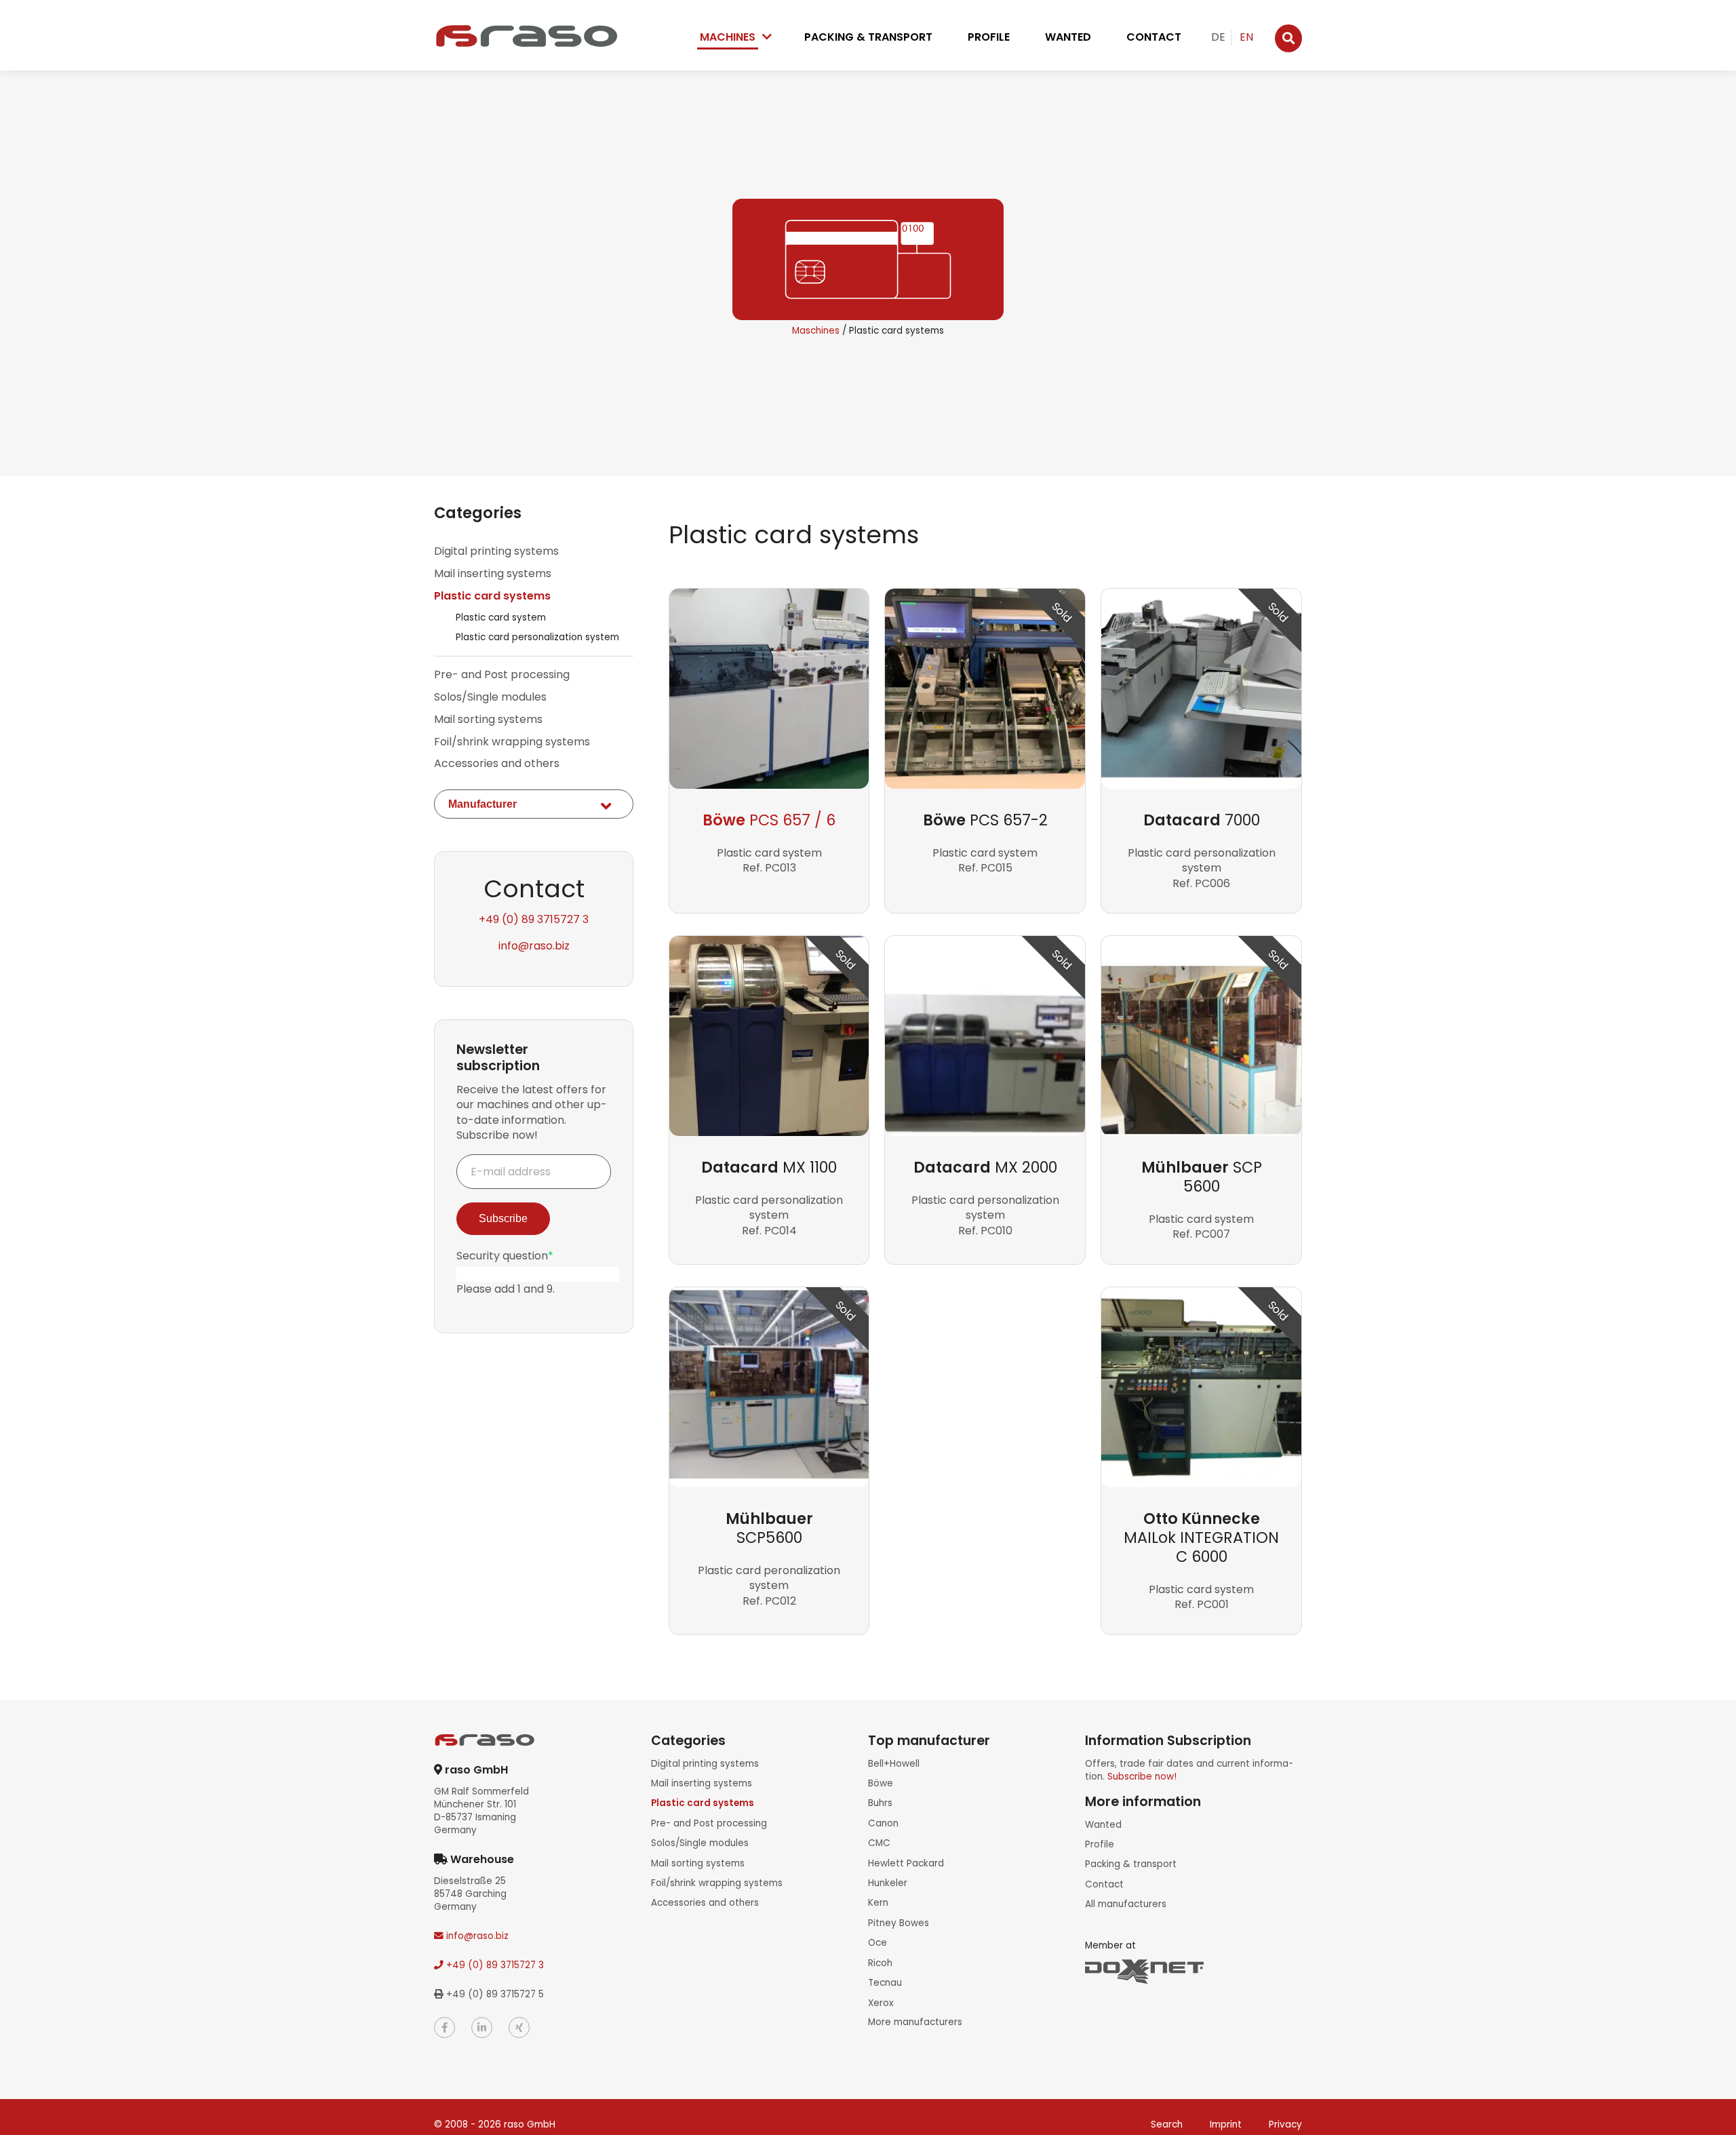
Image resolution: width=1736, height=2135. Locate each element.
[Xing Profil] (519, 2028)
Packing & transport (868, 37)
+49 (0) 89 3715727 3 (534, 919)
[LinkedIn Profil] (482, 2028)
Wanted (1068, 37)
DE (1218, 37)
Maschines (816, 331)
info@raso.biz (534, 946)
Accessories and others (497, 764)
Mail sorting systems (488, 720)
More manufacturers (915, 2022)
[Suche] (1288, 38)
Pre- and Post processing (502, 675)
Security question (505, 1256)
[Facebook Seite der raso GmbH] (445, 2028)
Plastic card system (501, 618)
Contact (1154, 37)
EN (1246, 37)
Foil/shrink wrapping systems (512, 742)
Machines (728, 37)
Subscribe (503, 1218)
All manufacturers (1126, 1904)
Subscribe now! (1142, 1777)
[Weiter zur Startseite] (526, 36)
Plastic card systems (492, 596)
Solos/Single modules (490, 697)
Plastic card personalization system (537, 637)
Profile (989, 37)
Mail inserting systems (493, 574)
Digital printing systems (496, 551)
